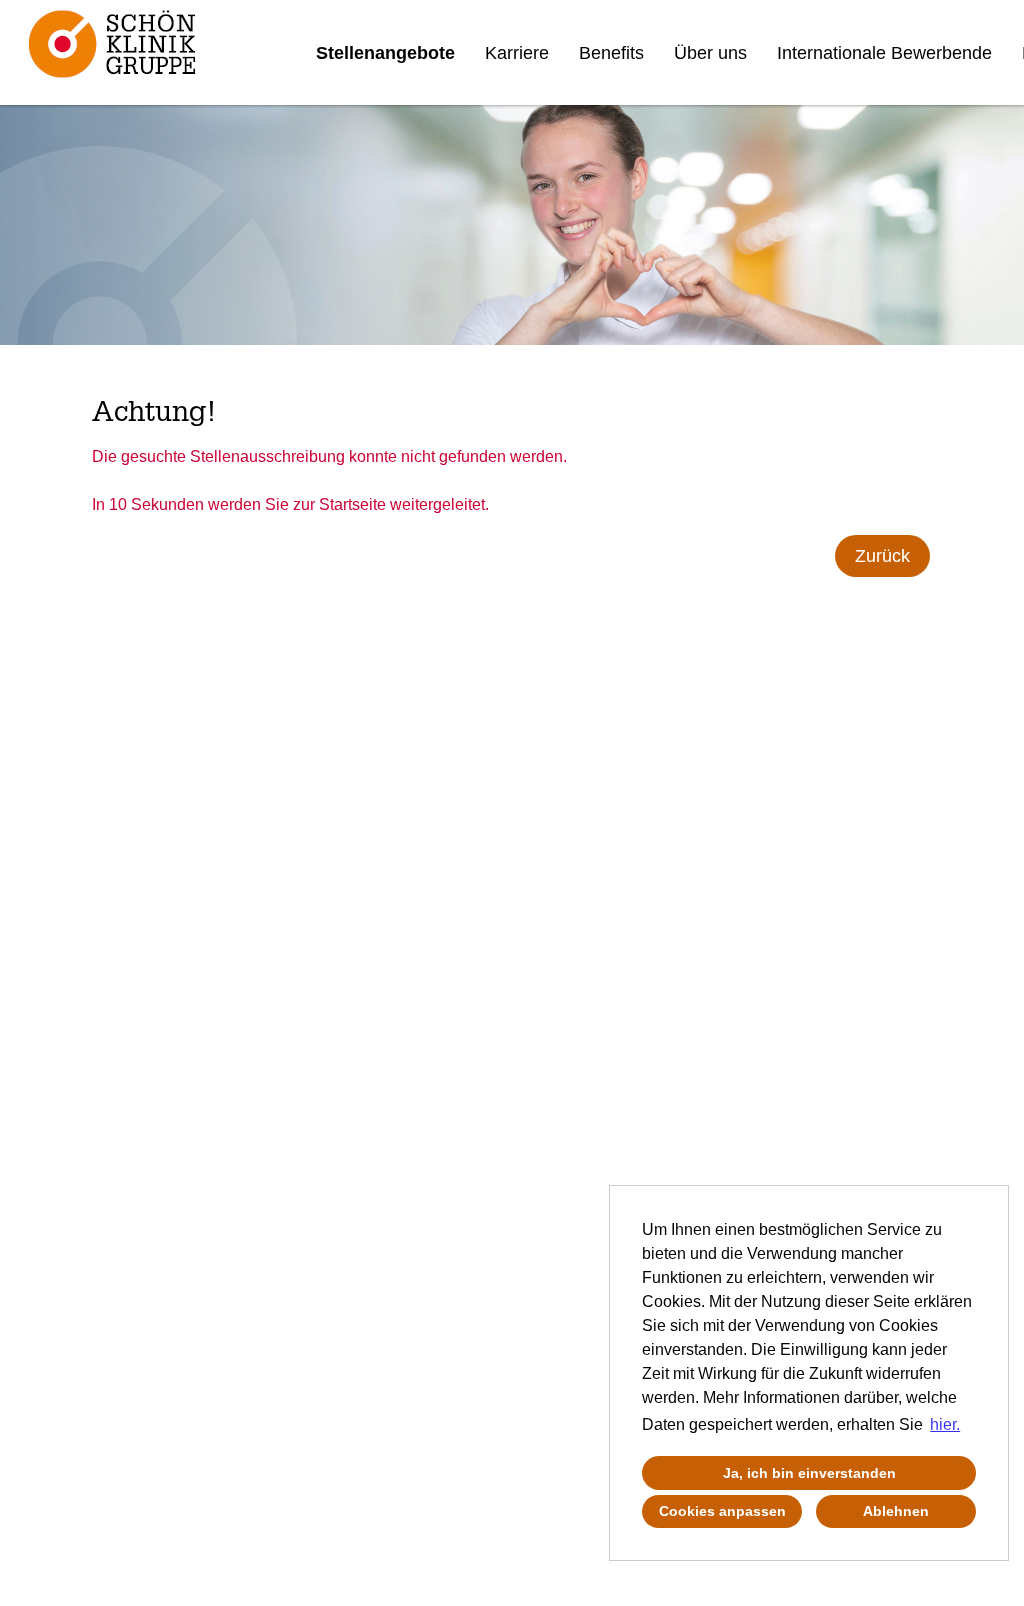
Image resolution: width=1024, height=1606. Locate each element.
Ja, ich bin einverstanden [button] (809, 1473)
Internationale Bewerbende (884, 53)
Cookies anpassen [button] (722, 1511)
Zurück (882, 556)
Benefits (611, 53)
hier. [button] (945, 1424)
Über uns (710, 53)
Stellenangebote (385, 53)
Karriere (517, 53)
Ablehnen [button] (896, 1511)
